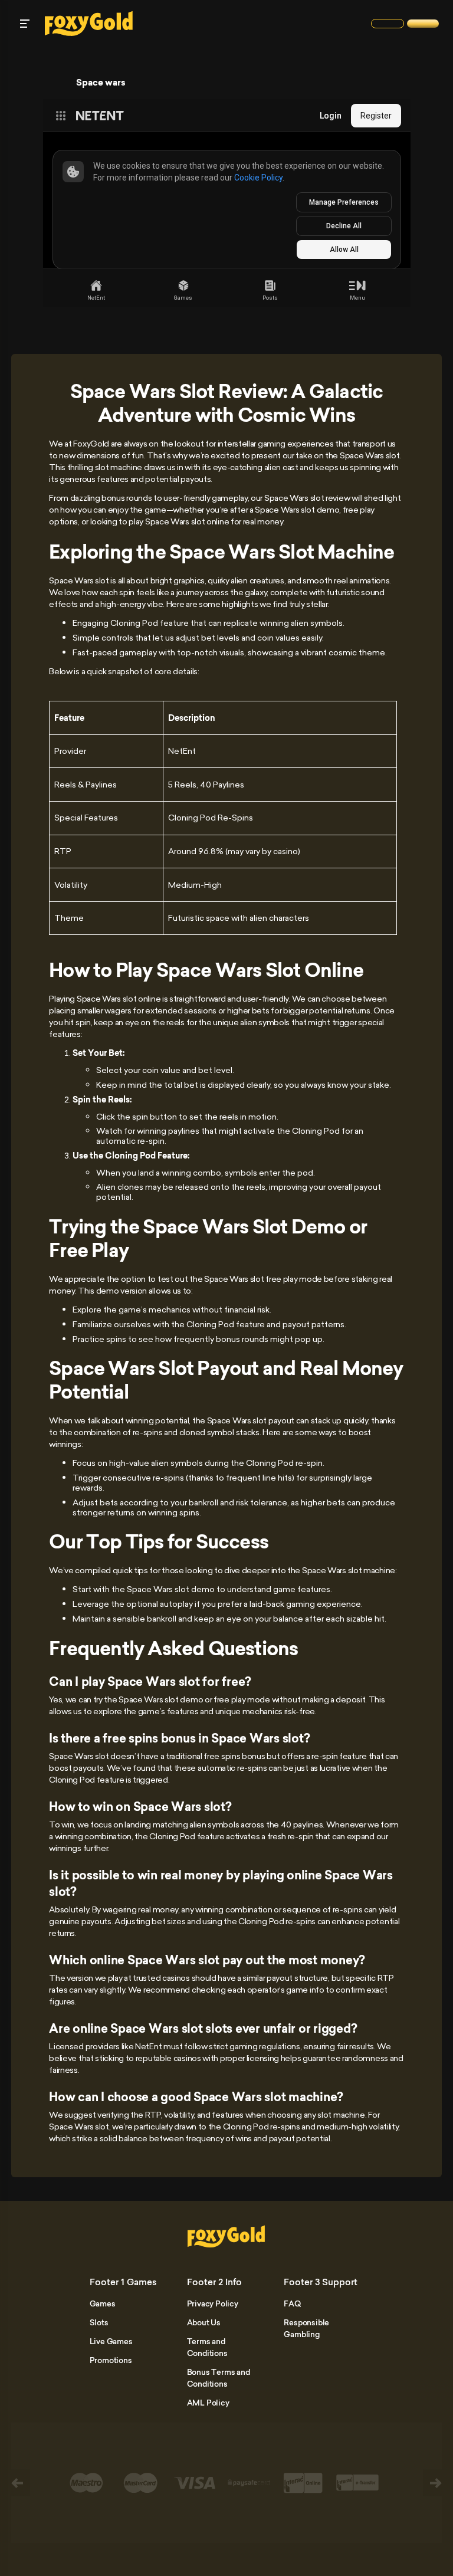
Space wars (101, 83)
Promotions (111, 2360)
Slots (99, 2322)
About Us (204, 2322)
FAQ (292, 2303)
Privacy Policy (213, 2303)
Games (103, 2303)
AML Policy (208, 2403)
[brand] (388, 24)
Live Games (111, 2341)
